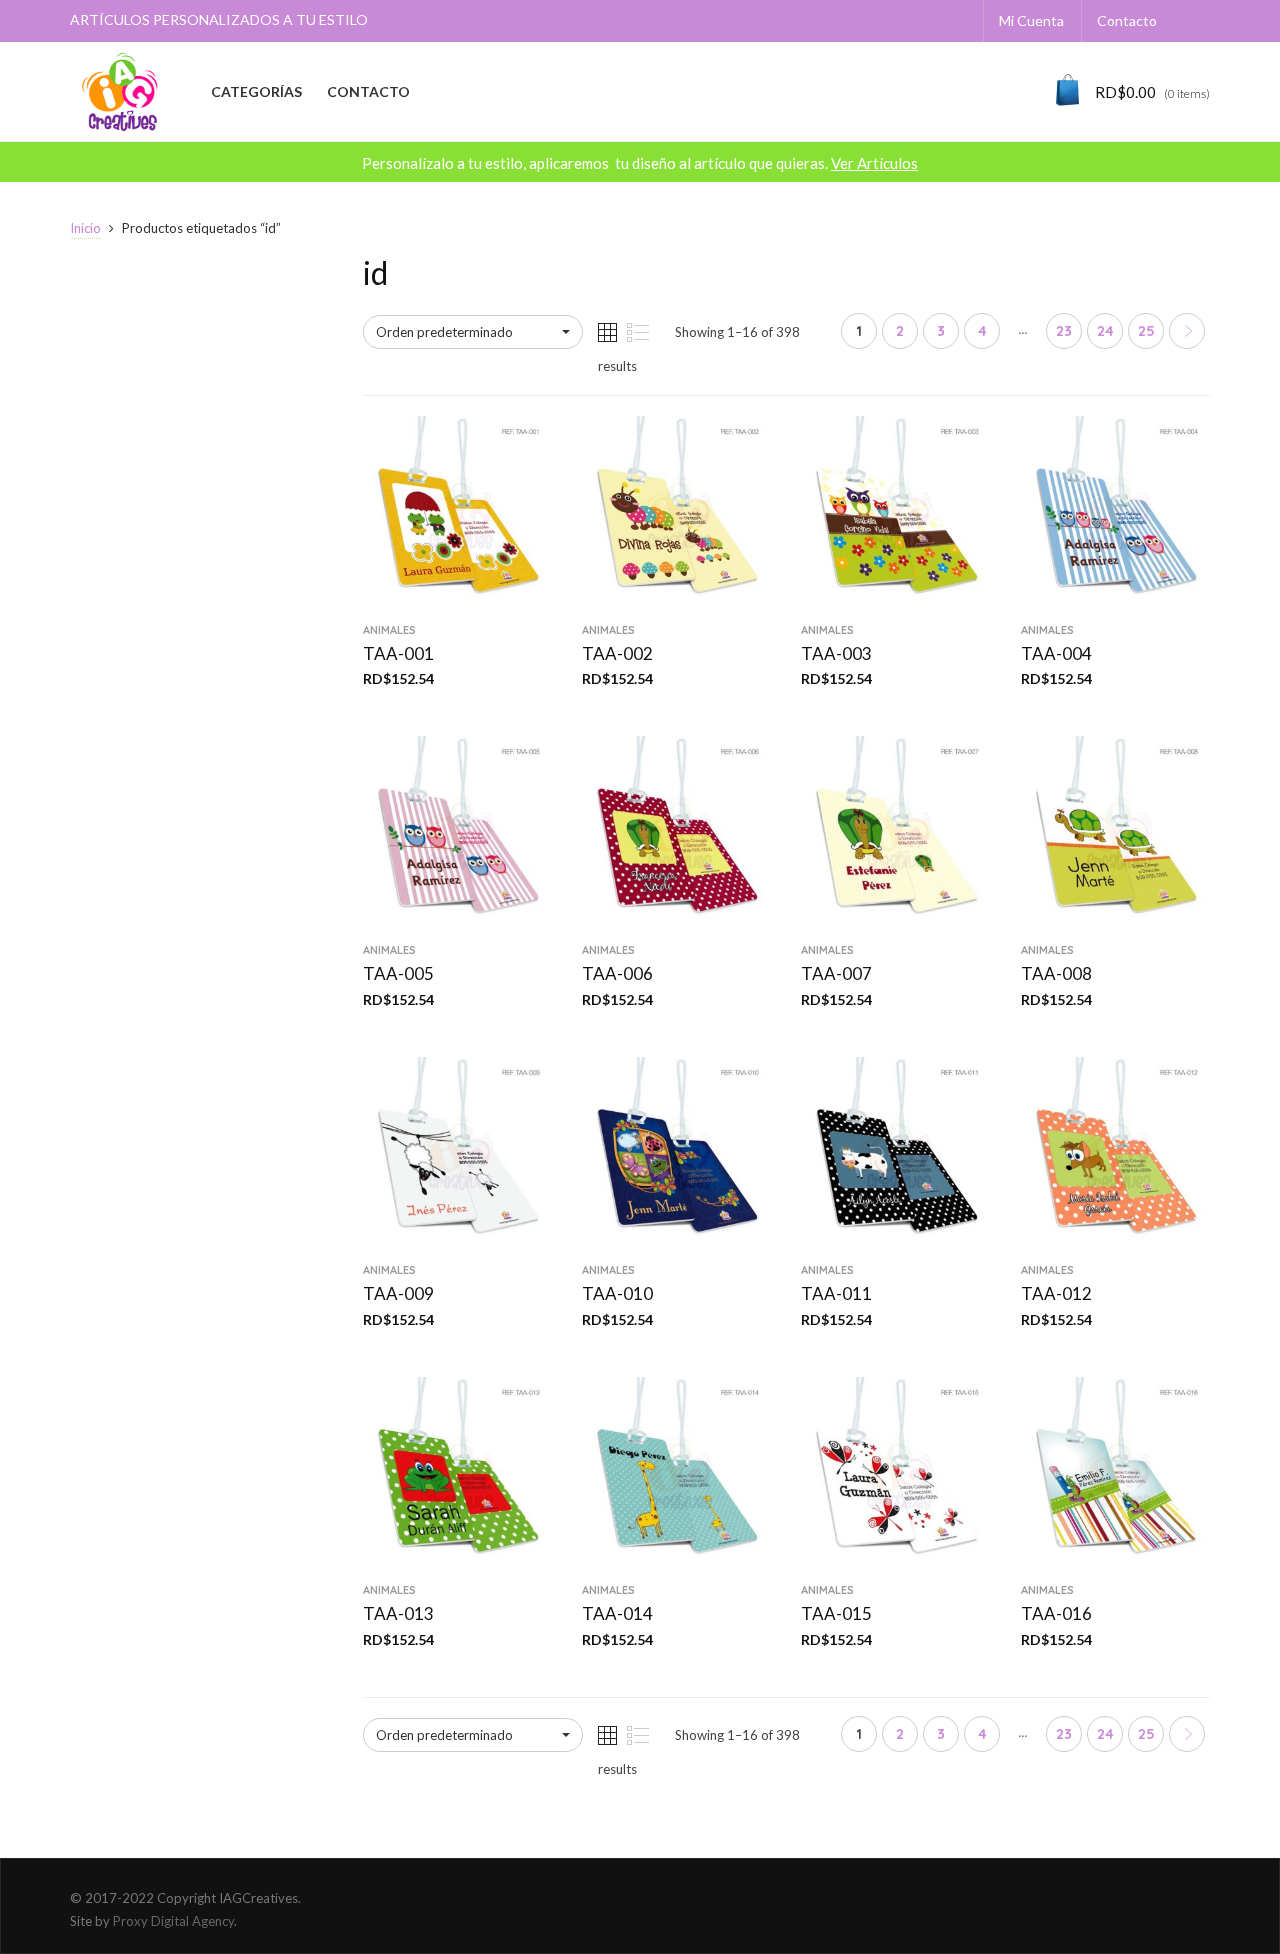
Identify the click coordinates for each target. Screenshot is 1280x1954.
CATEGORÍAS (256, 91)
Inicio (85, 228)
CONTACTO (368, 91)
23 (1064, 331)
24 (1105, 331)
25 (1146, 331)
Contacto (1127, 20)
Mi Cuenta (1031, 20)
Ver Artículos (874, 163)
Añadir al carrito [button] (457, 598)
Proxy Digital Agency (173, 1921)
